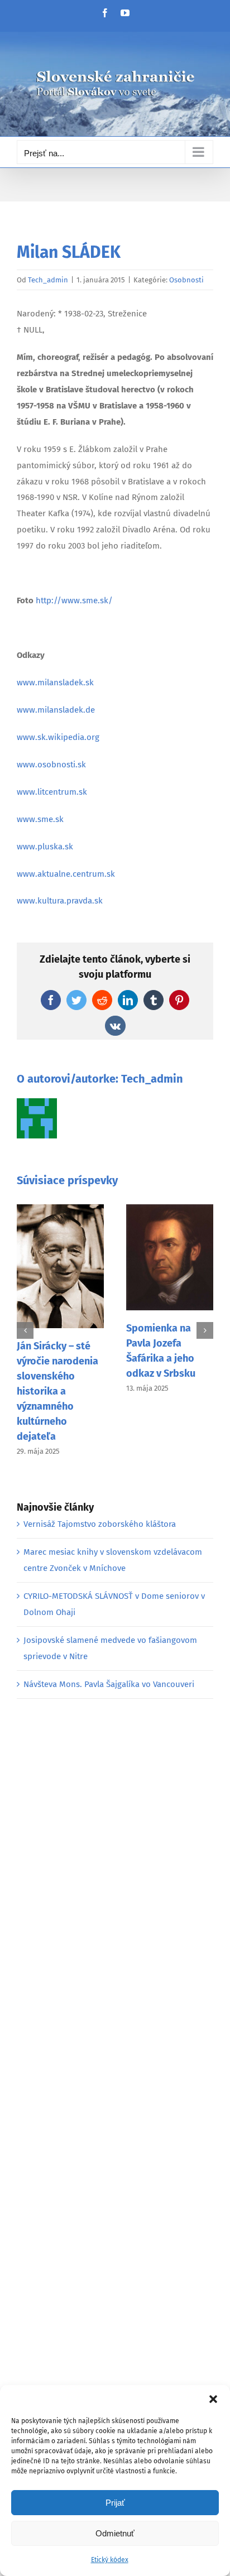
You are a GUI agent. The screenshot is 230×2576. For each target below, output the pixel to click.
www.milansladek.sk (55, 683)
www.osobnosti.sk (51, 765)
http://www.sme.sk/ (74, 600)
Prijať (115, 2503)
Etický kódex (110, 2560)
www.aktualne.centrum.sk (66, 874)
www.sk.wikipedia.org (58, 737)
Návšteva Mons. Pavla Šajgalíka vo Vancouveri (109, 1684)
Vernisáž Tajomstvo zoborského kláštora (100, 1524)
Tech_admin (48, 280)
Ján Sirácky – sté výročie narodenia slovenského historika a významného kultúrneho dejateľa (57, 1391)
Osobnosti (186, 280)
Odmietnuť (115, 2533)
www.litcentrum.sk (52, 792)
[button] (213, 2399)
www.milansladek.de (56, 710)
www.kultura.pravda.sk (60, 901)
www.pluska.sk (45, 847)
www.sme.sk (40, 819)
